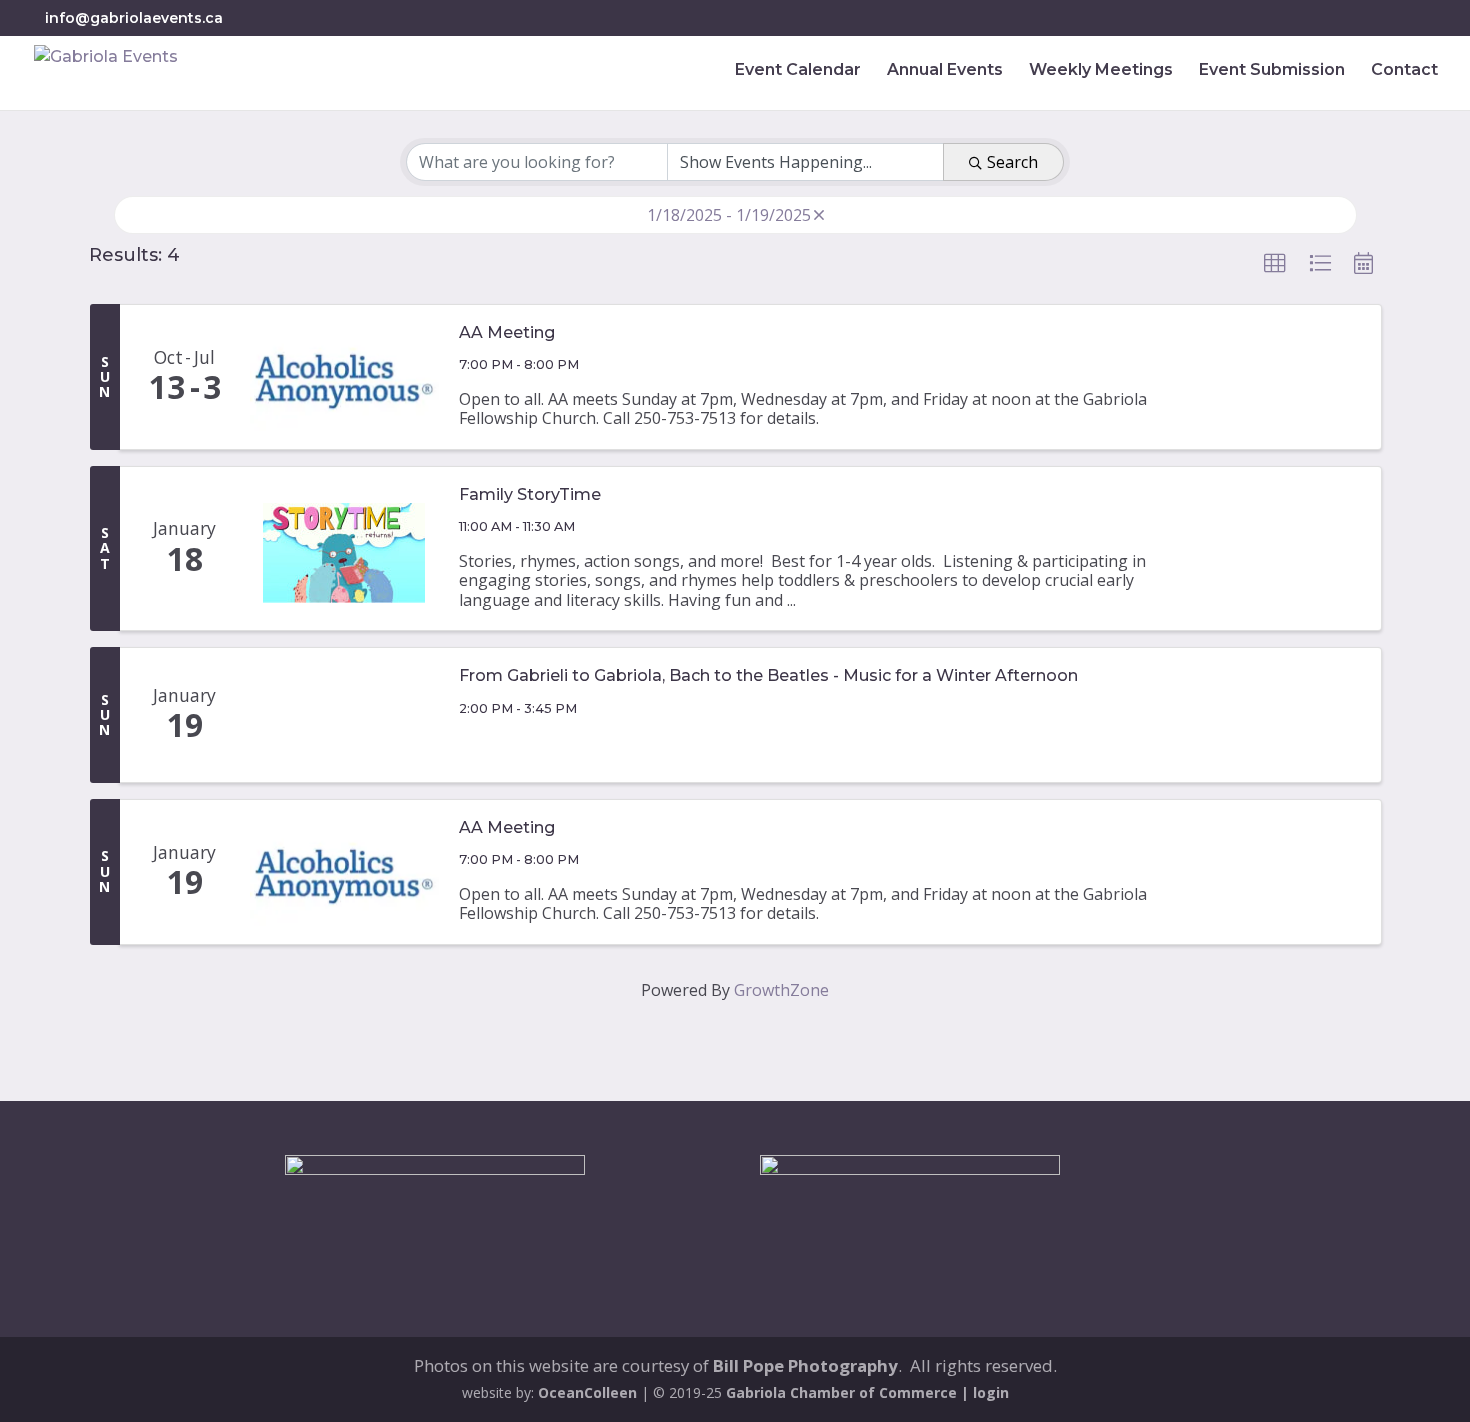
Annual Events (945, 71)
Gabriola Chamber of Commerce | (849, 1392)
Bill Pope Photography (805, 1365)
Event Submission (1272, 71)
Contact (1404, 71)
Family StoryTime (530, 495)
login (991, 1392)
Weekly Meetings (1101, 71)
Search (1012, 162)
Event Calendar (798, 71)
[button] (1275, 264)
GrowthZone (781, 990)
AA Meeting (507, 333)
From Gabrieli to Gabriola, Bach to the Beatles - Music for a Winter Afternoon (768, 676)
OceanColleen (587, 1392)
